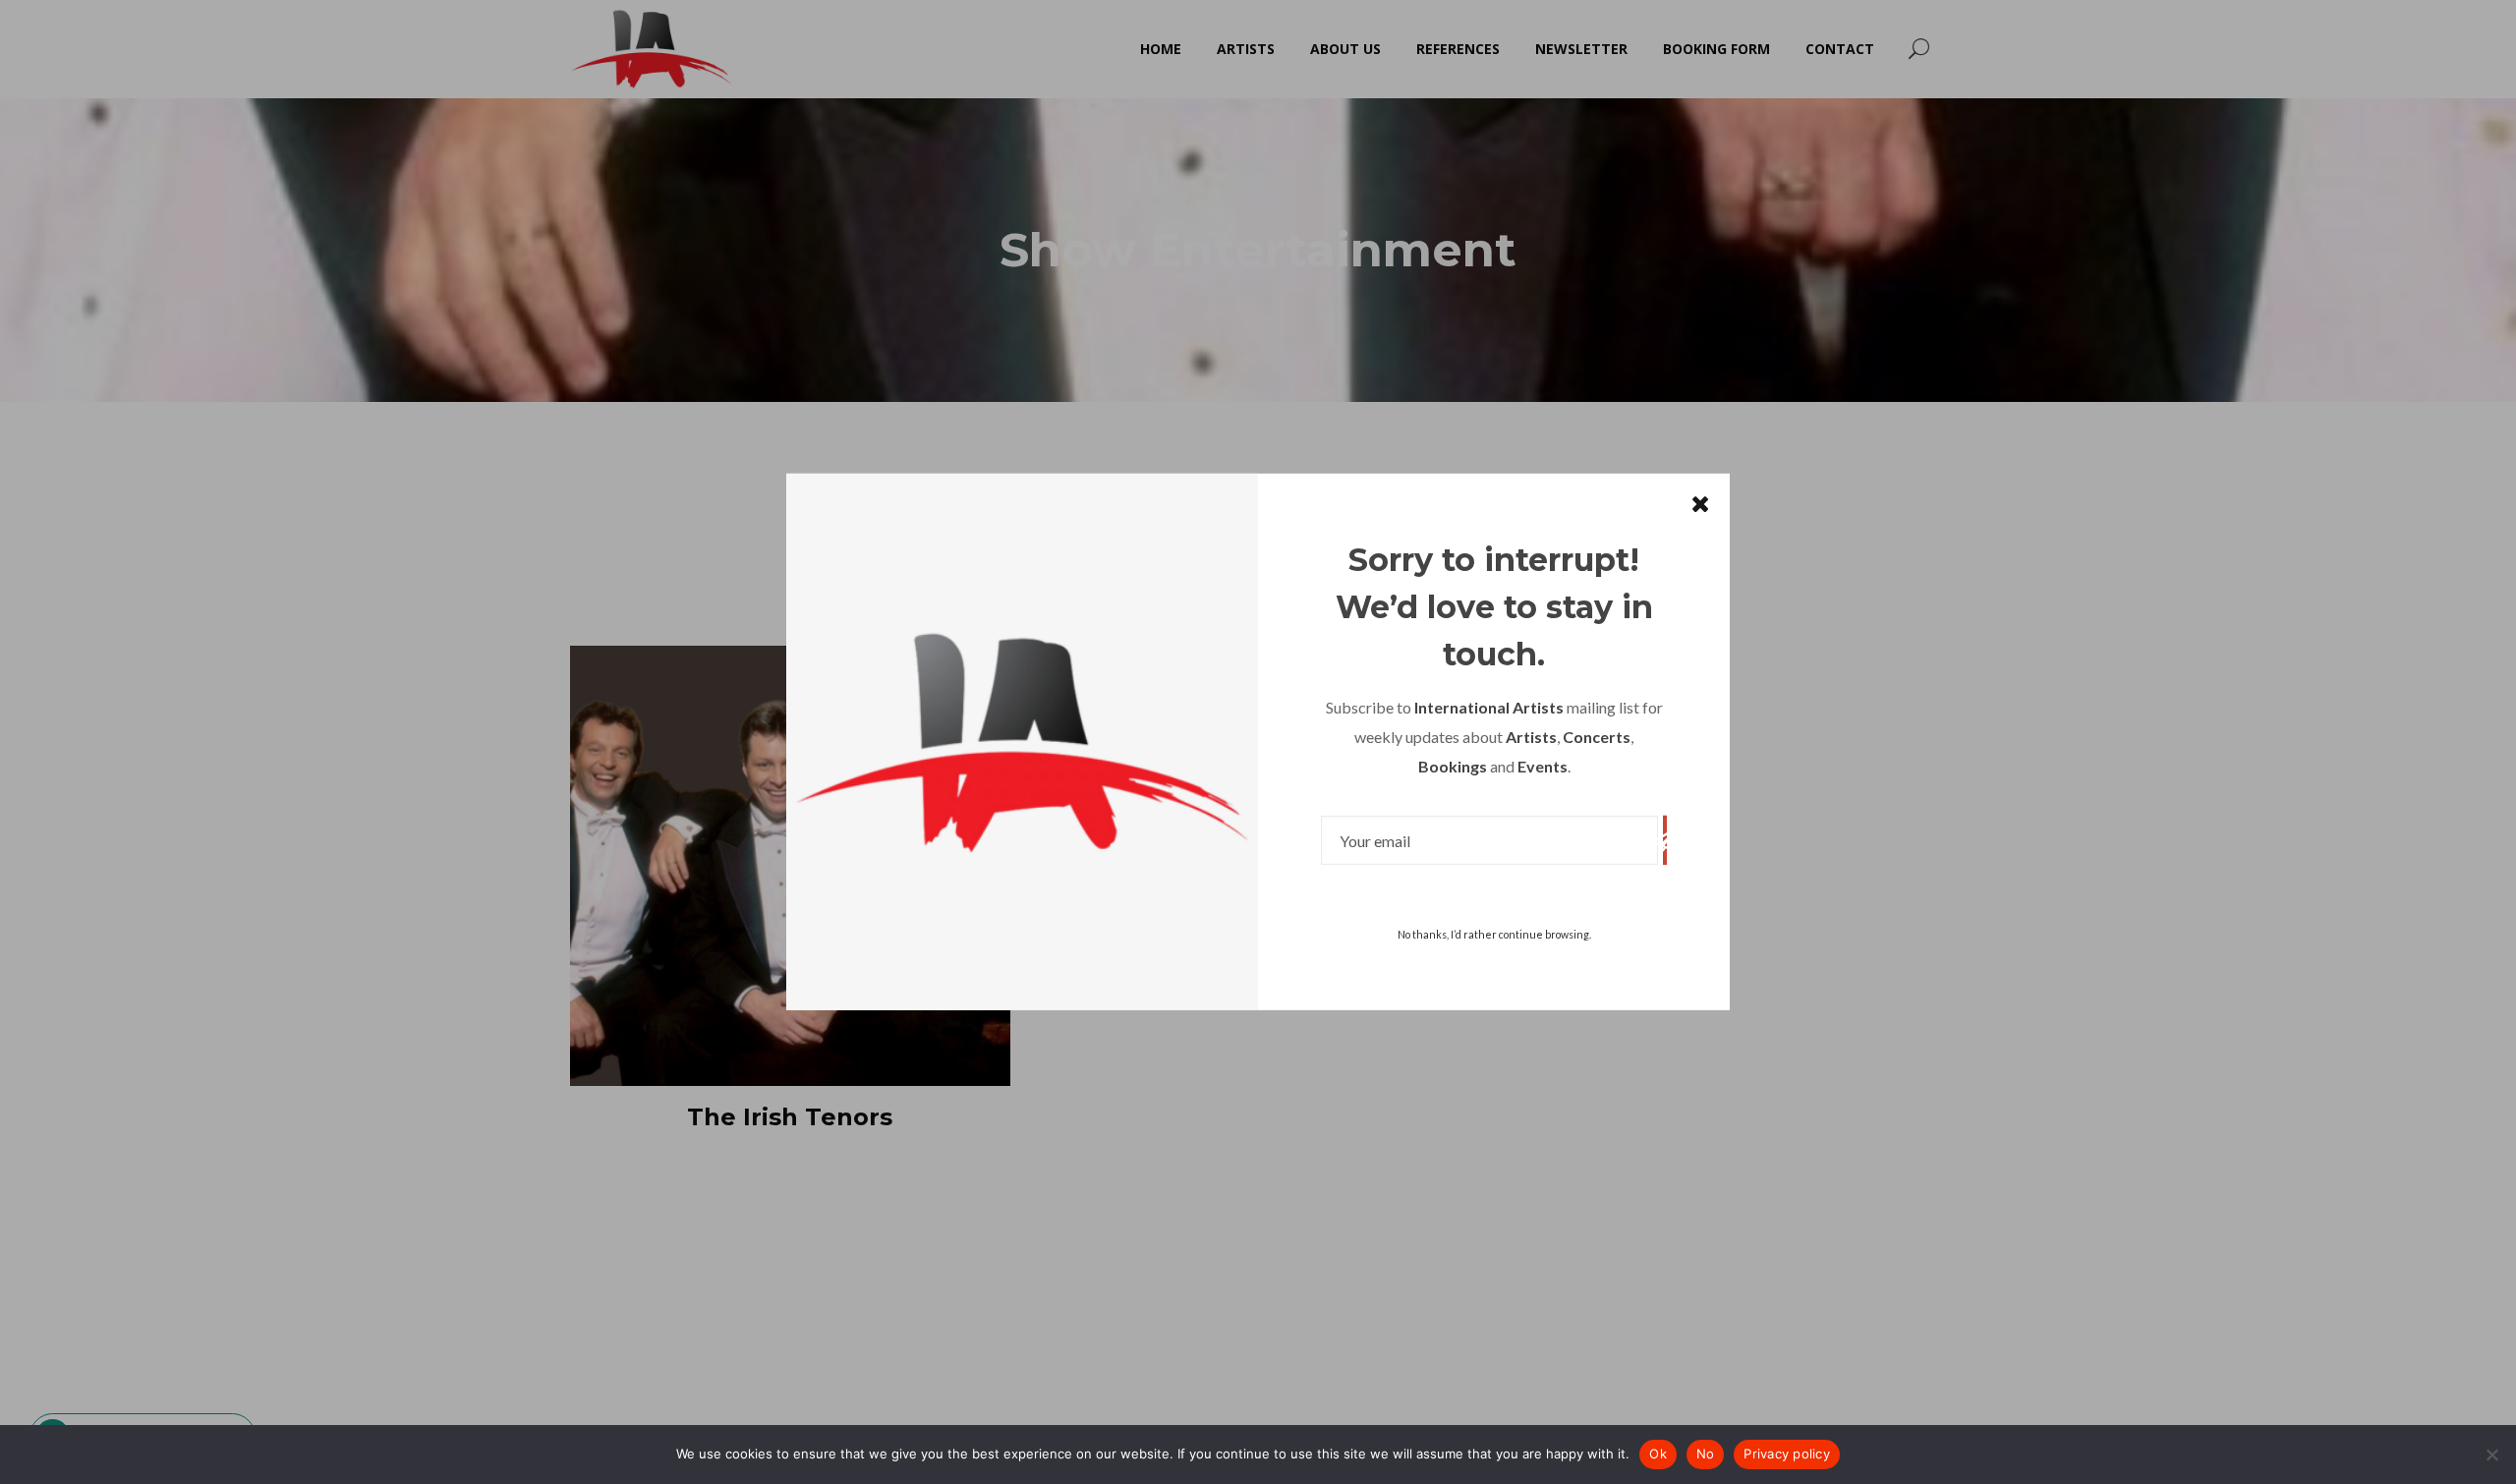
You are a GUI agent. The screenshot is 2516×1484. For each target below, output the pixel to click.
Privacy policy (1787, 1454)
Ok (1658, 1454)
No (1706, 1454)
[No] (2491, 1455)
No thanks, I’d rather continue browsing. (1494, 934)
